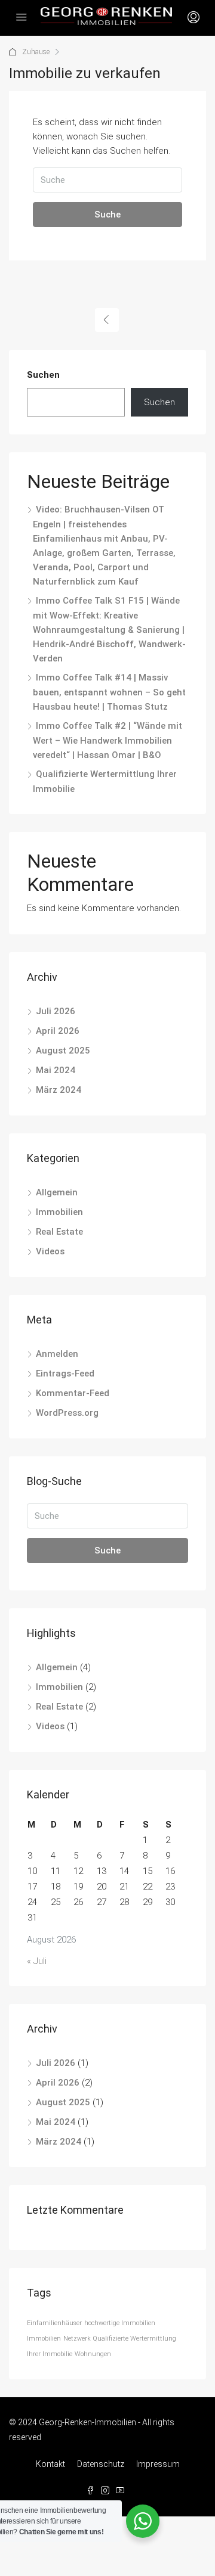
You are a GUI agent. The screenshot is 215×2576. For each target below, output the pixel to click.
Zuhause (36, 52)
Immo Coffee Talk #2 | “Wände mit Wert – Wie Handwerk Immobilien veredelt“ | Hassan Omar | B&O (107, 740)
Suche (107, 215)
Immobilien (59, 1212)
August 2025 (63, 1051)
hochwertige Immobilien (120, 2323)
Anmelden (57, 1354)
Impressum (158, 2464)
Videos (50, 1251)
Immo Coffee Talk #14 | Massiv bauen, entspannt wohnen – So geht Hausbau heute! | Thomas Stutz (109, 692)
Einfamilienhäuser (54, 2323)
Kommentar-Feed (73, 1393)
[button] (21, 2555)
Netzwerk (77, 2339)
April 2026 (58, 1031)
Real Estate (59, 1232)
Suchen (43, 375)
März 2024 (59, 1090)
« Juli (37, 1961)
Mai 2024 (56, 1070)
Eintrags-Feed (65, 1374)
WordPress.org (67, 1413)
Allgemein (57, 1192)
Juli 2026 (56, 1011)
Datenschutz (101, 2464)
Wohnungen (93, 2354)
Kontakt (50, 2464)
